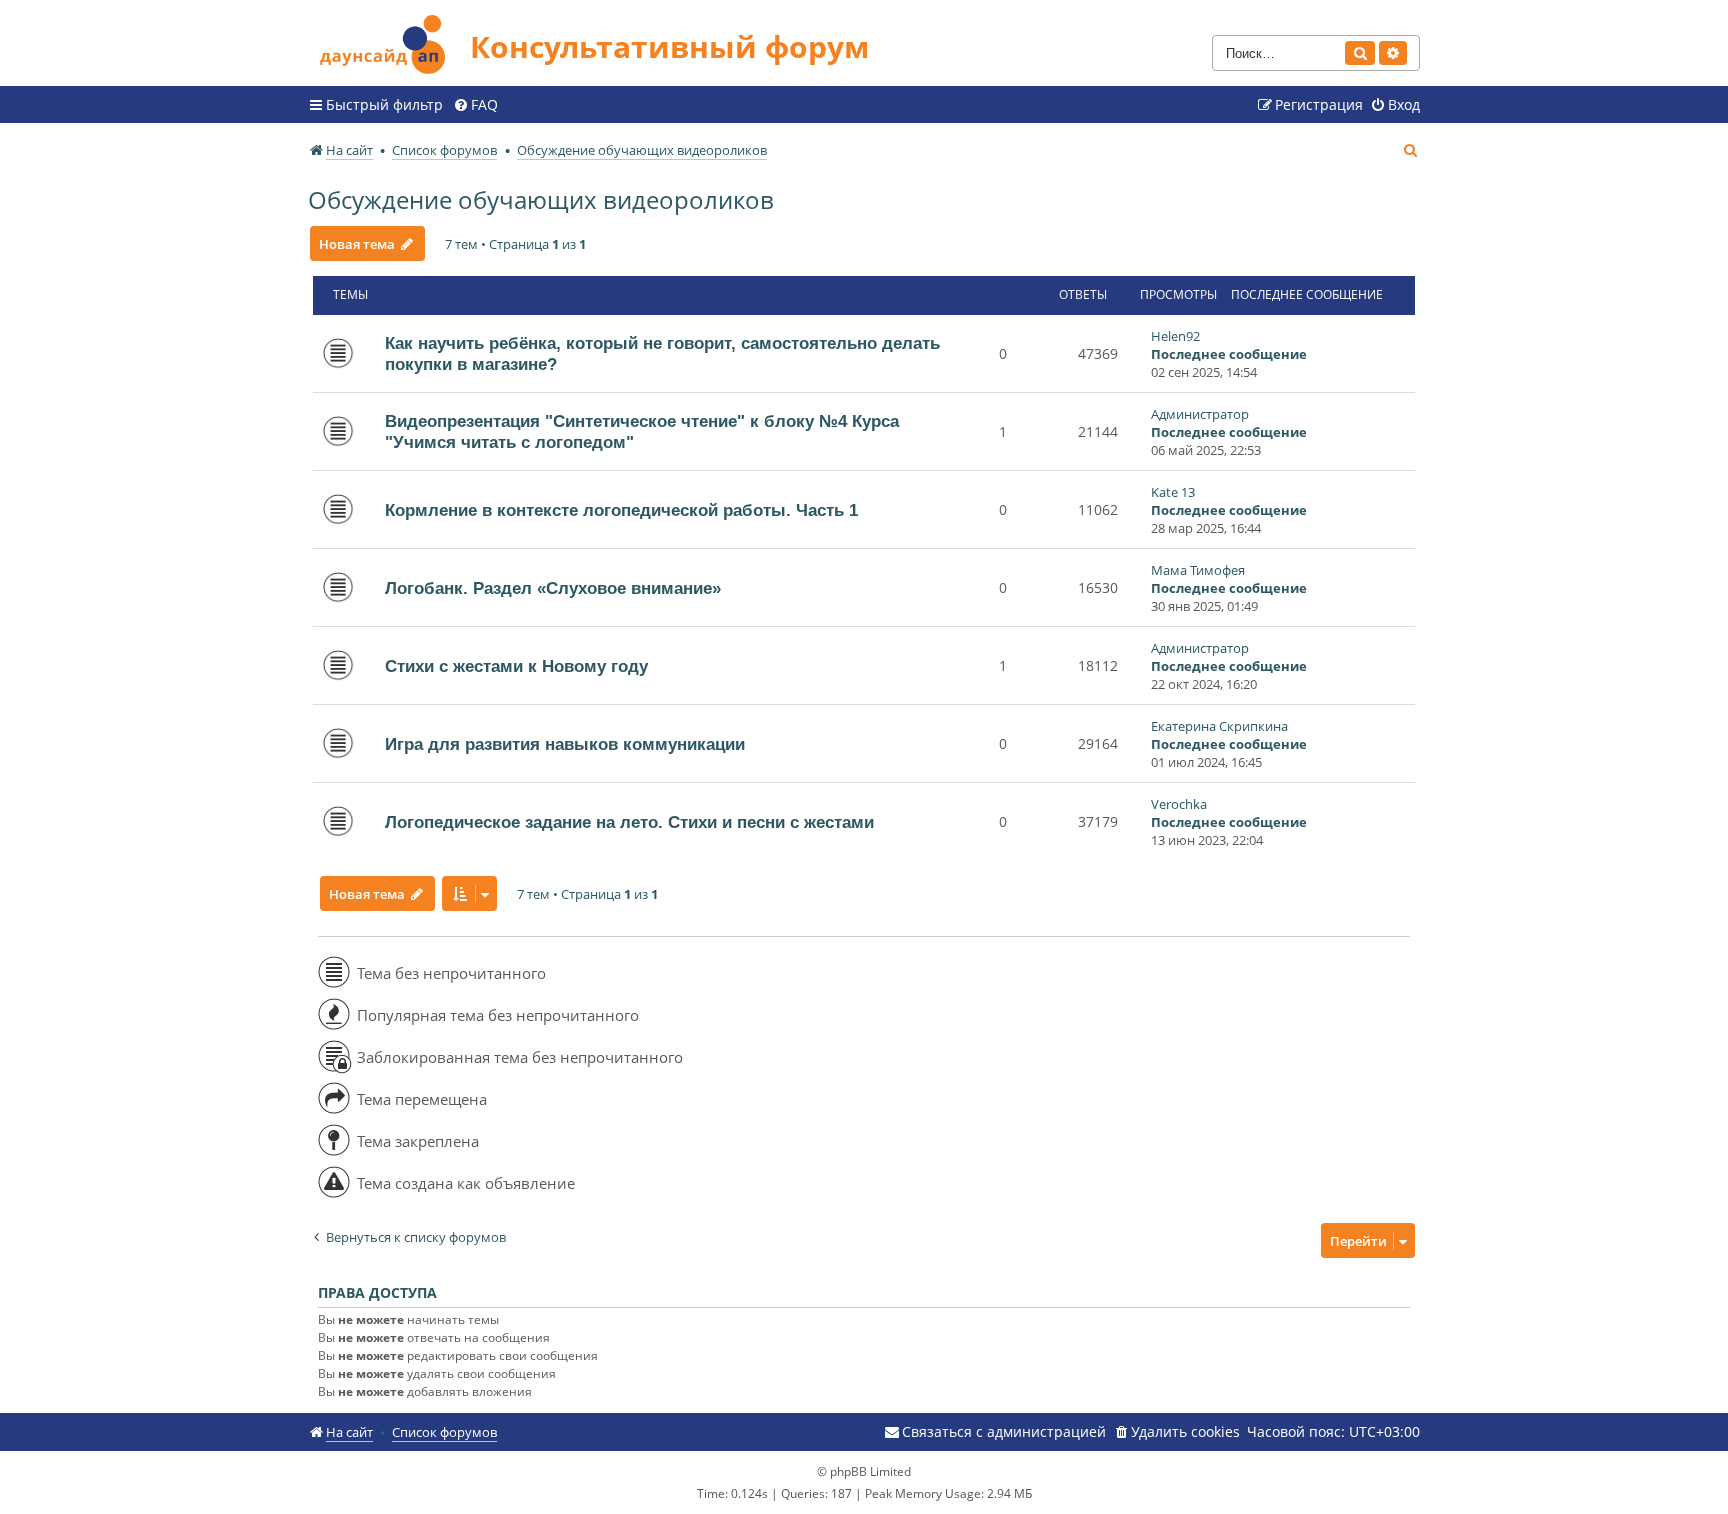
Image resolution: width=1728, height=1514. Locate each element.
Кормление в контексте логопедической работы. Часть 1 (621, 510)
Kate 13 (1173, 492)
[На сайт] (389, 41)
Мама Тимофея (1198, 570)
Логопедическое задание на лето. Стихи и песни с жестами (629, 822)
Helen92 (1175, 336)
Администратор (1200, 414)
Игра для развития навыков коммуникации (565, 744)
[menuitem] (475, 105)
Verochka (1179, 804)
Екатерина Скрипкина (1219, 726)
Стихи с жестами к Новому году (516, 666)
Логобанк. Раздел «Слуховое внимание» (553, 588)
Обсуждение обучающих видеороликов (541, 199)
